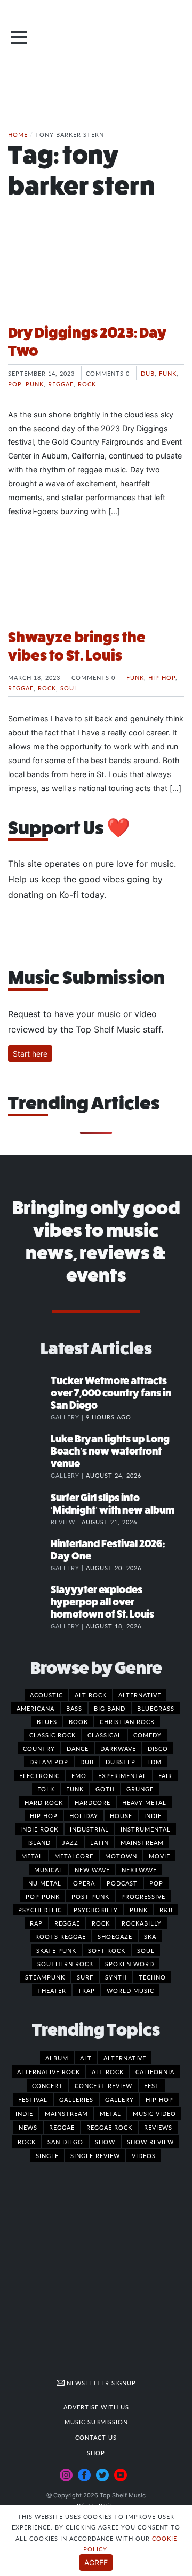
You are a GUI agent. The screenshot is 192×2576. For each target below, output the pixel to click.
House (121, 1815)
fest (152, 2085)
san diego (65, 2142)
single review (95, 2155)
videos (144, 2155)
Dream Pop (49, 1762)
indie (24, 2113)
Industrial (89, 1829)
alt (86, 2058)
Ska (150, 1936)
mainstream (66, 2113)
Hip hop (162, 677)
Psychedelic (40, 1910)
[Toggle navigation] (19, 37)
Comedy (147, 1735)
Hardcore (93, 1802)
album (57, 2058)
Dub (148, 373)
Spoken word (130, 1964)
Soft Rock (107, 1950)
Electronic (39, 1775)
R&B (166, 1910)
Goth (105, 1789)
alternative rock (49, 2071)
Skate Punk (56, 1950)
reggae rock (109, 2127)
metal (110, 2113)
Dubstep (121, 1762)
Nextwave (139, 1869)
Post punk (90, 1896)
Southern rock (65, 1964)
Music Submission (96, 2422)
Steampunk (45, 1977)
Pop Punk (43, 1896)
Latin (99, 1842)
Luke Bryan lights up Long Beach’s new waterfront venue (110, 1451)
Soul (69, 688)
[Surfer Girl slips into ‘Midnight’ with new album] (29, 1509)
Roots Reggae (61, 1936)
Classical (105, 1735)
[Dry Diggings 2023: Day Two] (96, 275)
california (155, 2071)
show (105, 2142)
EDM (154, 1762)
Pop (15, 384)
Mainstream (142, 1842)
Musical (49, 1869)
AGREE (96, 2562)
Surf (85, 1977)
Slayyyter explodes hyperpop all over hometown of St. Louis (102, 1602)
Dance (78, 1748)
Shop (96, 2453)
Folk (46, 1789)
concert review (103, 2085)
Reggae (61, 384)
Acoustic (46, 1695)
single (47, 2155)
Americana (35, 1708)
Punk (35, 384)
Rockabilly (142, 1923)
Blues (47, 1721)
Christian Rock (127, 1721)
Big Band (110, 1708)
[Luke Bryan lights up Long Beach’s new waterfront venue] (29, 1450)
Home (18, 134)
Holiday (84, 1815)
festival (33, 2099)
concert (47, 2085)
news (28, 2127)
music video (154, 2113)
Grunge (140, 1789)
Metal (32, 1856)
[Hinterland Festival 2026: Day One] (29, 1555)
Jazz (70, 1842)
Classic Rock (53, 1735)
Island (39, 1842)
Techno (152, 1977)
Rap (36, 1923)
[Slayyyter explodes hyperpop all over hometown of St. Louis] (29, 1601)
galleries (76, 2099)
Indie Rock (39, 1829)
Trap (86, 1990)
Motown (121, 1856)
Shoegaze (115, 1936)
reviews (158, 2127)
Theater (52, 1990)
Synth (116, 1977)
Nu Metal (45, 1883)
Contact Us (96, 2437)
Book (78, 1721)
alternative (125, 2058)
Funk (168, 373)
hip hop (159, 2099)
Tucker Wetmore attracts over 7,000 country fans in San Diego (111, 1393)
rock (27, 2142)
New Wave (92, 1869)
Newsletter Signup (100, 2383)
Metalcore (74, 1856)
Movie (159, 1856)
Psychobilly (96, 1910)
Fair (165, 1775)
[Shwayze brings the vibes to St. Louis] (96, 580)
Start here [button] (30, 1054)
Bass (74, 1708)
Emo (79, 1775)
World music (130, 1990)
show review (150, 2142)
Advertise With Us (96, 2407)
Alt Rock (91, 1695)
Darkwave (118, 1748)
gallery (119, 2099)
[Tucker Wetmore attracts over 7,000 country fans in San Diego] (29, 1392)
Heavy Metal (144, 1802)
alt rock (108, 2071)
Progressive (143, 1896)
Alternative (140, 1695)
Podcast (122, 1883)
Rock (87, 384)
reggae (62, 2127)
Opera (84, 1883)
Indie (153, 1815)
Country (39, 1748)
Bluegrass (156, 1708)
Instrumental (146, 1829)
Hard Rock (44, 1802)
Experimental (122, 1775)
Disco (158, 1748)
